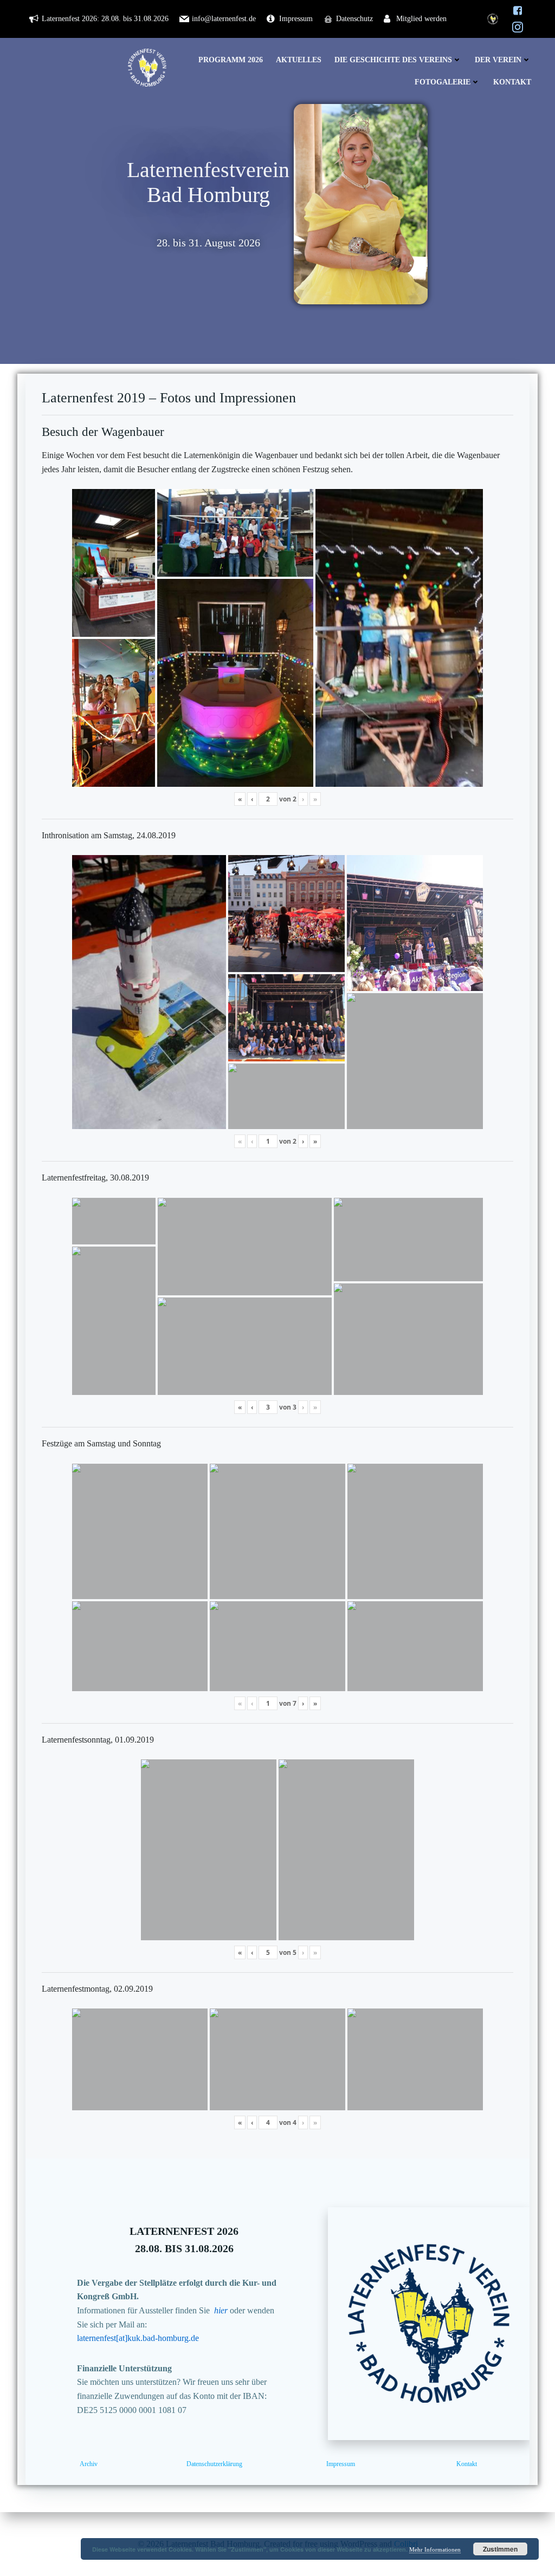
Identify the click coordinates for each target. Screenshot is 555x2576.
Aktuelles (299, 60)
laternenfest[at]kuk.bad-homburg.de (138, 2338)
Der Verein (498, 60)
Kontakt (512, 82)
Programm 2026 (231, 60)
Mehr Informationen (435, 2549)
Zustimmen (500, 2549)
